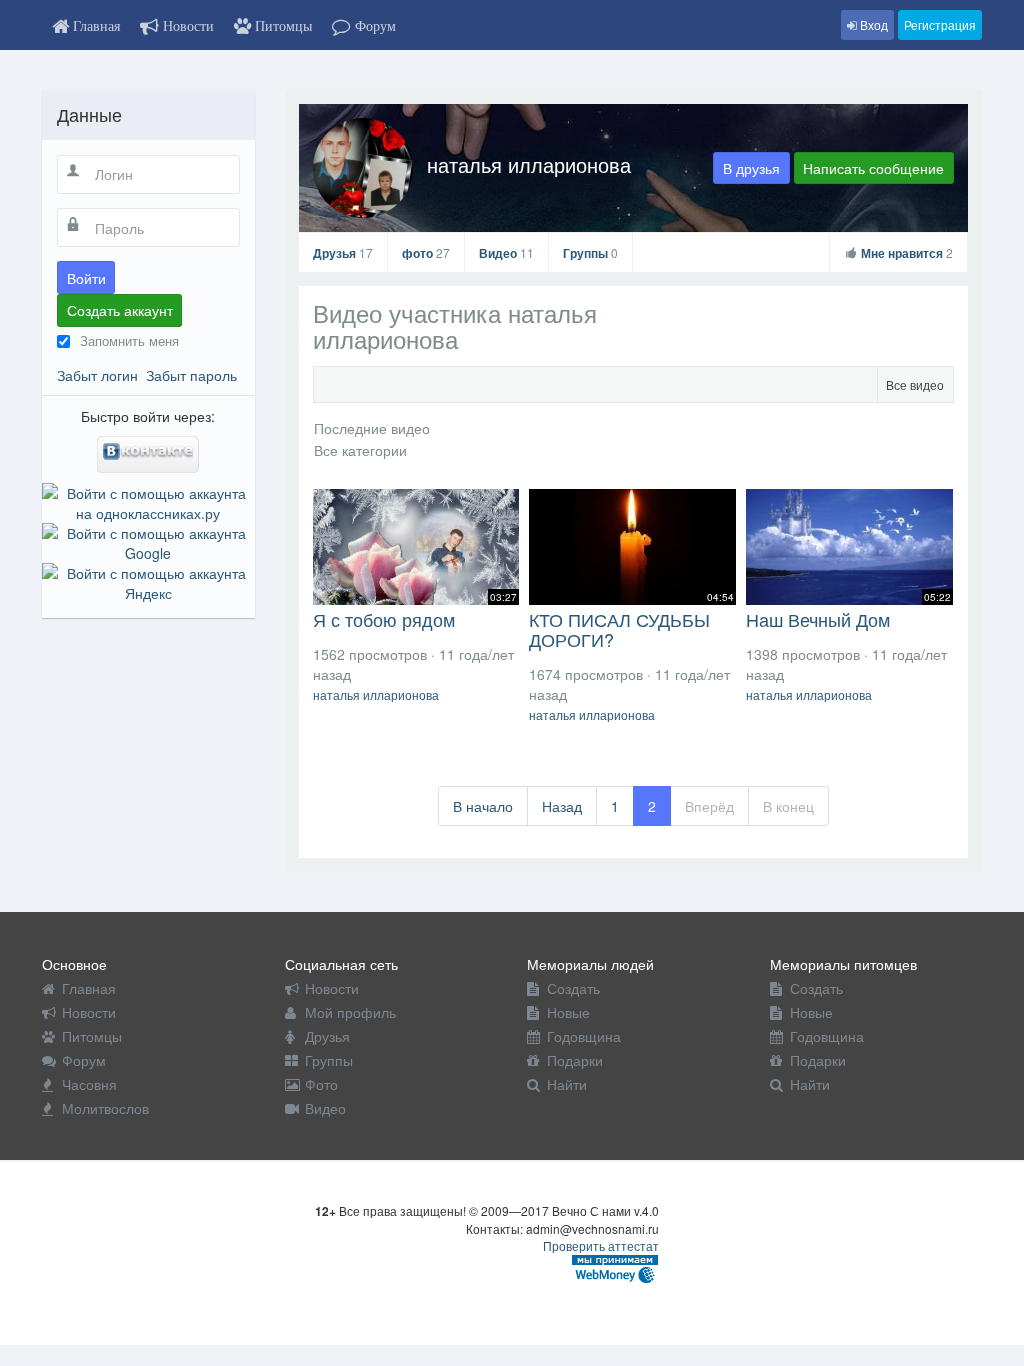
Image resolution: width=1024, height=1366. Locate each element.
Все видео (915, 384)
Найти (567, 1084)
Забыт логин (97, 375)
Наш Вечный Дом (818, 619)
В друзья (751, 168)
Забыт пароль (191, 375)
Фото (321, 1084)
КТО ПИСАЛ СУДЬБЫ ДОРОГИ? (619, 629)
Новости (89, 1012)
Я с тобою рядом (384, 619)
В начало (483, 806)
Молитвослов (105, 1108)
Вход (872, 24)
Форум (84, 1060)
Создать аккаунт (120, 310)
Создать (573, 988)
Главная (89, 988)
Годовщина (584, 1036)
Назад (562, 806)
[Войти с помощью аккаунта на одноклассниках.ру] (148, 500)
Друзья (343, 253)
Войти (86, 278)
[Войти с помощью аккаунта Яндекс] (148, 580)
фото (426, 253)
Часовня (89, 1084)
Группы (590, 253)
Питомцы (92, 1036)
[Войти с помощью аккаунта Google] (148, 540)
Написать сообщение (873, 168)
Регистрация (940, 24)
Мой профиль (350, 1012)
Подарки (575, 1060)
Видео (506, 253)
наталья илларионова (529, 164)
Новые (568, 1012)
